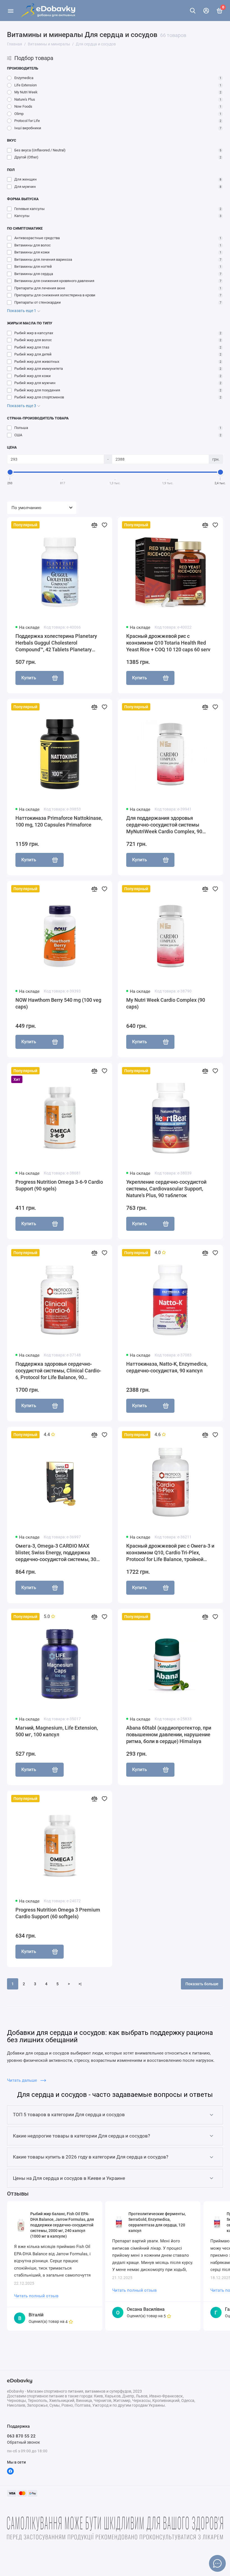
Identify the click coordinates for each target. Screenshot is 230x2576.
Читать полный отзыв (36, 2296)
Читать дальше (23, 2080)
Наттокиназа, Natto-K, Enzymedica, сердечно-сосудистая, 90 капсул (167, 1367)
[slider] (10, 472)
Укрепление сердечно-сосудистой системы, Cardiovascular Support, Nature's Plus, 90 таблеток (166, 1189)
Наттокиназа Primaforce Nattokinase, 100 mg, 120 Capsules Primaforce (59, 821)
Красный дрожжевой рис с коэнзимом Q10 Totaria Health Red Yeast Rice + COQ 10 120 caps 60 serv (168, 643)
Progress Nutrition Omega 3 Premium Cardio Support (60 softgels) (58, 1913)
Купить (29, 678)
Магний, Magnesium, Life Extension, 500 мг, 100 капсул (57, 1731)
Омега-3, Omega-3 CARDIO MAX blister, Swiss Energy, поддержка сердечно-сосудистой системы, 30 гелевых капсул (56, 1553)
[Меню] (11, 11)
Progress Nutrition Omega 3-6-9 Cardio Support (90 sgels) (59, 1185)
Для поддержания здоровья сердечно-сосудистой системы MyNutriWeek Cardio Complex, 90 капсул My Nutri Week (164, 825)
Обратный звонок (24, 2442)
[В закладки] (104, 525)
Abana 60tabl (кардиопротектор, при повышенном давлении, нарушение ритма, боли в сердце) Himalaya (169, 1734)
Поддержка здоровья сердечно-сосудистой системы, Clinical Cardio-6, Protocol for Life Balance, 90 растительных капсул (58, 1371)
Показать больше (202, 1984)
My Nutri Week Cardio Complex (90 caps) (166, 1003)
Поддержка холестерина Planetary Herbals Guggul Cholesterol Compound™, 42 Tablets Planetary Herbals (56, 643)
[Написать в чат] (217, 2563)
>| (80, 1984)
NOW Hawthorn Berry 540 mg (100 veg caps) (58, 1003)
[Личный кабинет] (206, 11)
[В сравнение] (94, 525)
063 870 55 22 (21, 2436)
